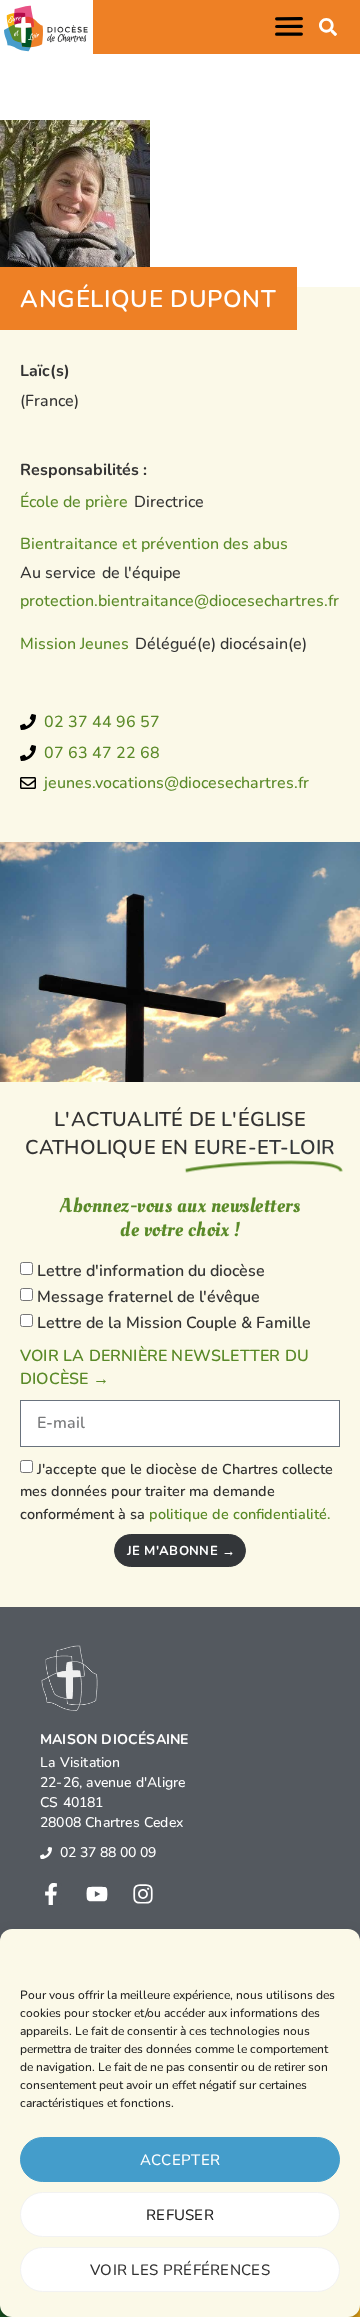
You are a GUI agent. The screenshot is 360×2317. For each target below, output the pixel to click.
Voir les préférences (180, 2270)
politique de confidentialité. (239, 1514)
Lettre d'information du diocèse (151, 1271)
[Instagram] (143, 1894)
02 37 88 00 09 (108, 1852)
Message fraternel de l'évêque (148, 1297)
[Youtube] (97, 1894)
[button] (293, 26)
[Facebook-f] (51, 1894)
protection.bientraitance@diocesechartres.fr (179, 601)
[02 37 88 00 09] (46, 1853)
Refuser (180, 2215)
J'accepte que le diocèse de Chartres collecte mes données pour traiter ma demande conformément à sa (176, 1491)
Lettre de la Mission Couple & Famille (174, 1323)
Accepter (180, 2160)
